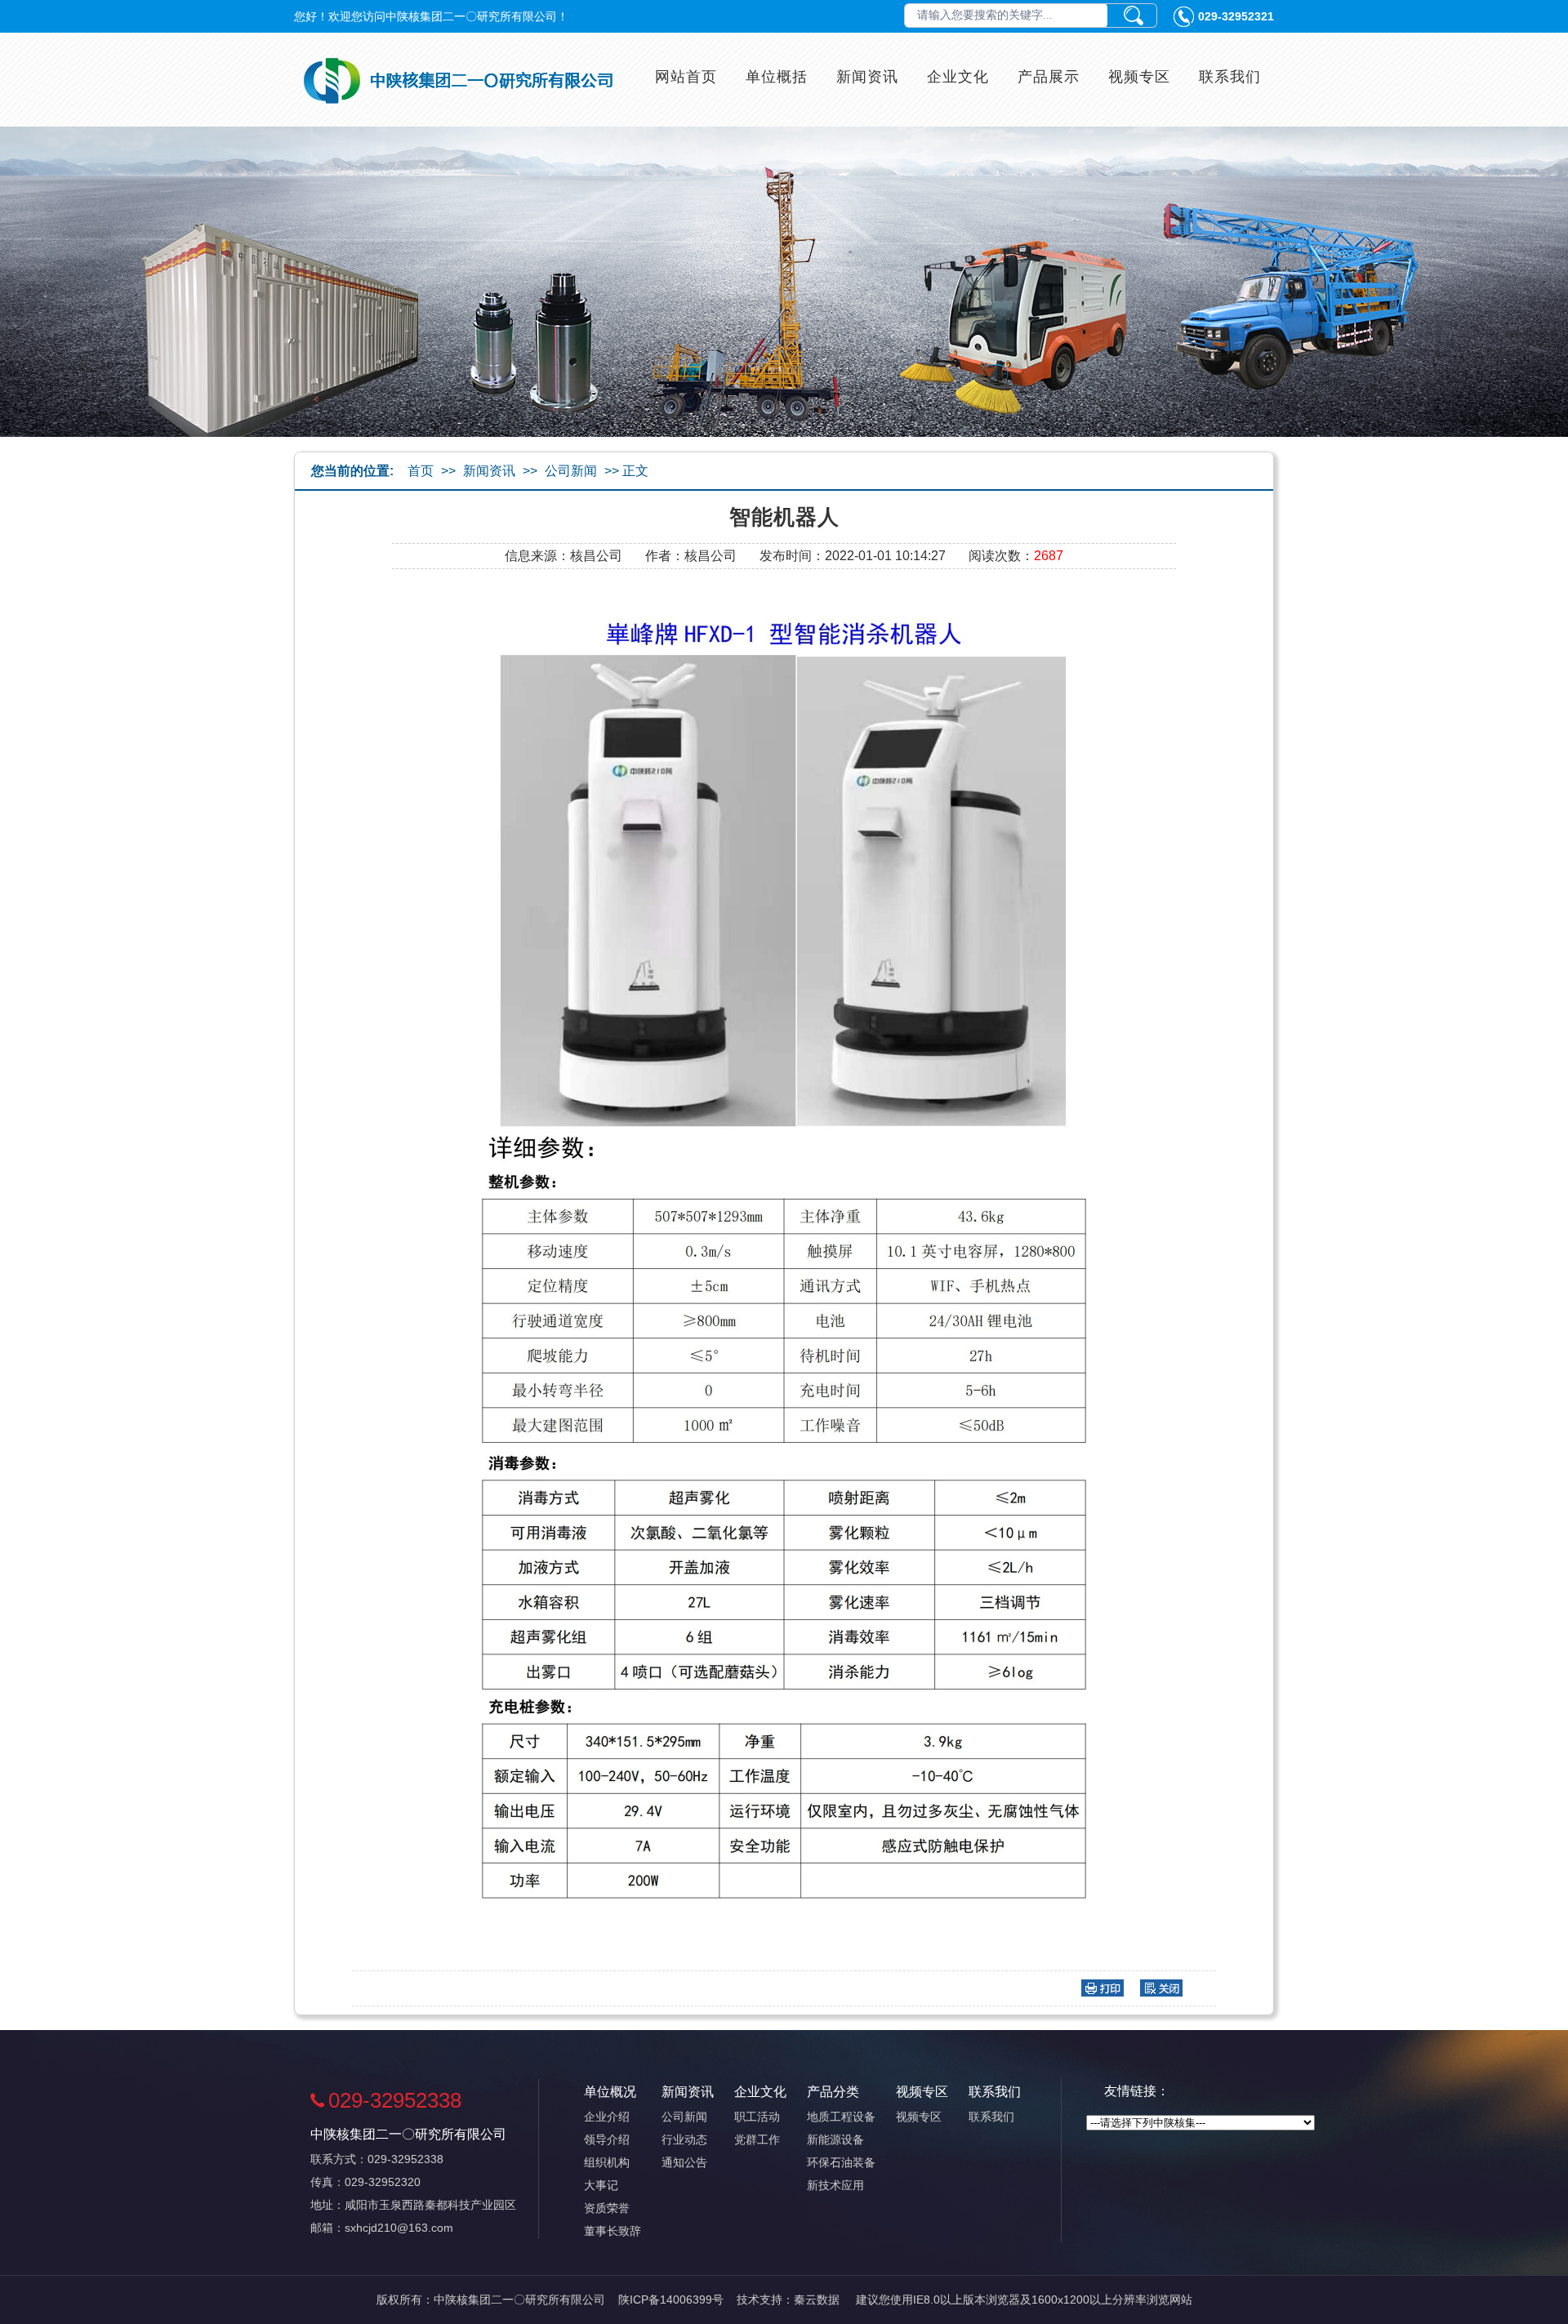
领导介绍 (607, 2139)
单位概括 (777, 77)
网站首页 (686, 77)
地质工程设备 (841, 2117)
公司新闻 (571, 471)
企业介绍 (607, 2117)
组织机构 (607, 2162)
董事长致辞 (612, 2231)
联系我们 (1230, 77)
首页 (421, 471)
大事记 (601, 2185)
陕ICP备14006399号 (671, 2300)
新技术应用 (835, 2185)
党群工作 (757, 2139)
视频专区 (1139, 77)
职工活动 (757, 2117)
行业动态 (684, 2139)
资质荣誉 (607, 2208)
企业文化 (958, 77)
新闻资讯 (867, 77)
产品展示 (1049, 77)
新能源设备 (835, 2139)
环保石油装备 (841, 2162)
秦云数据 (817, 2300)
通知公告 (684, 2162)
